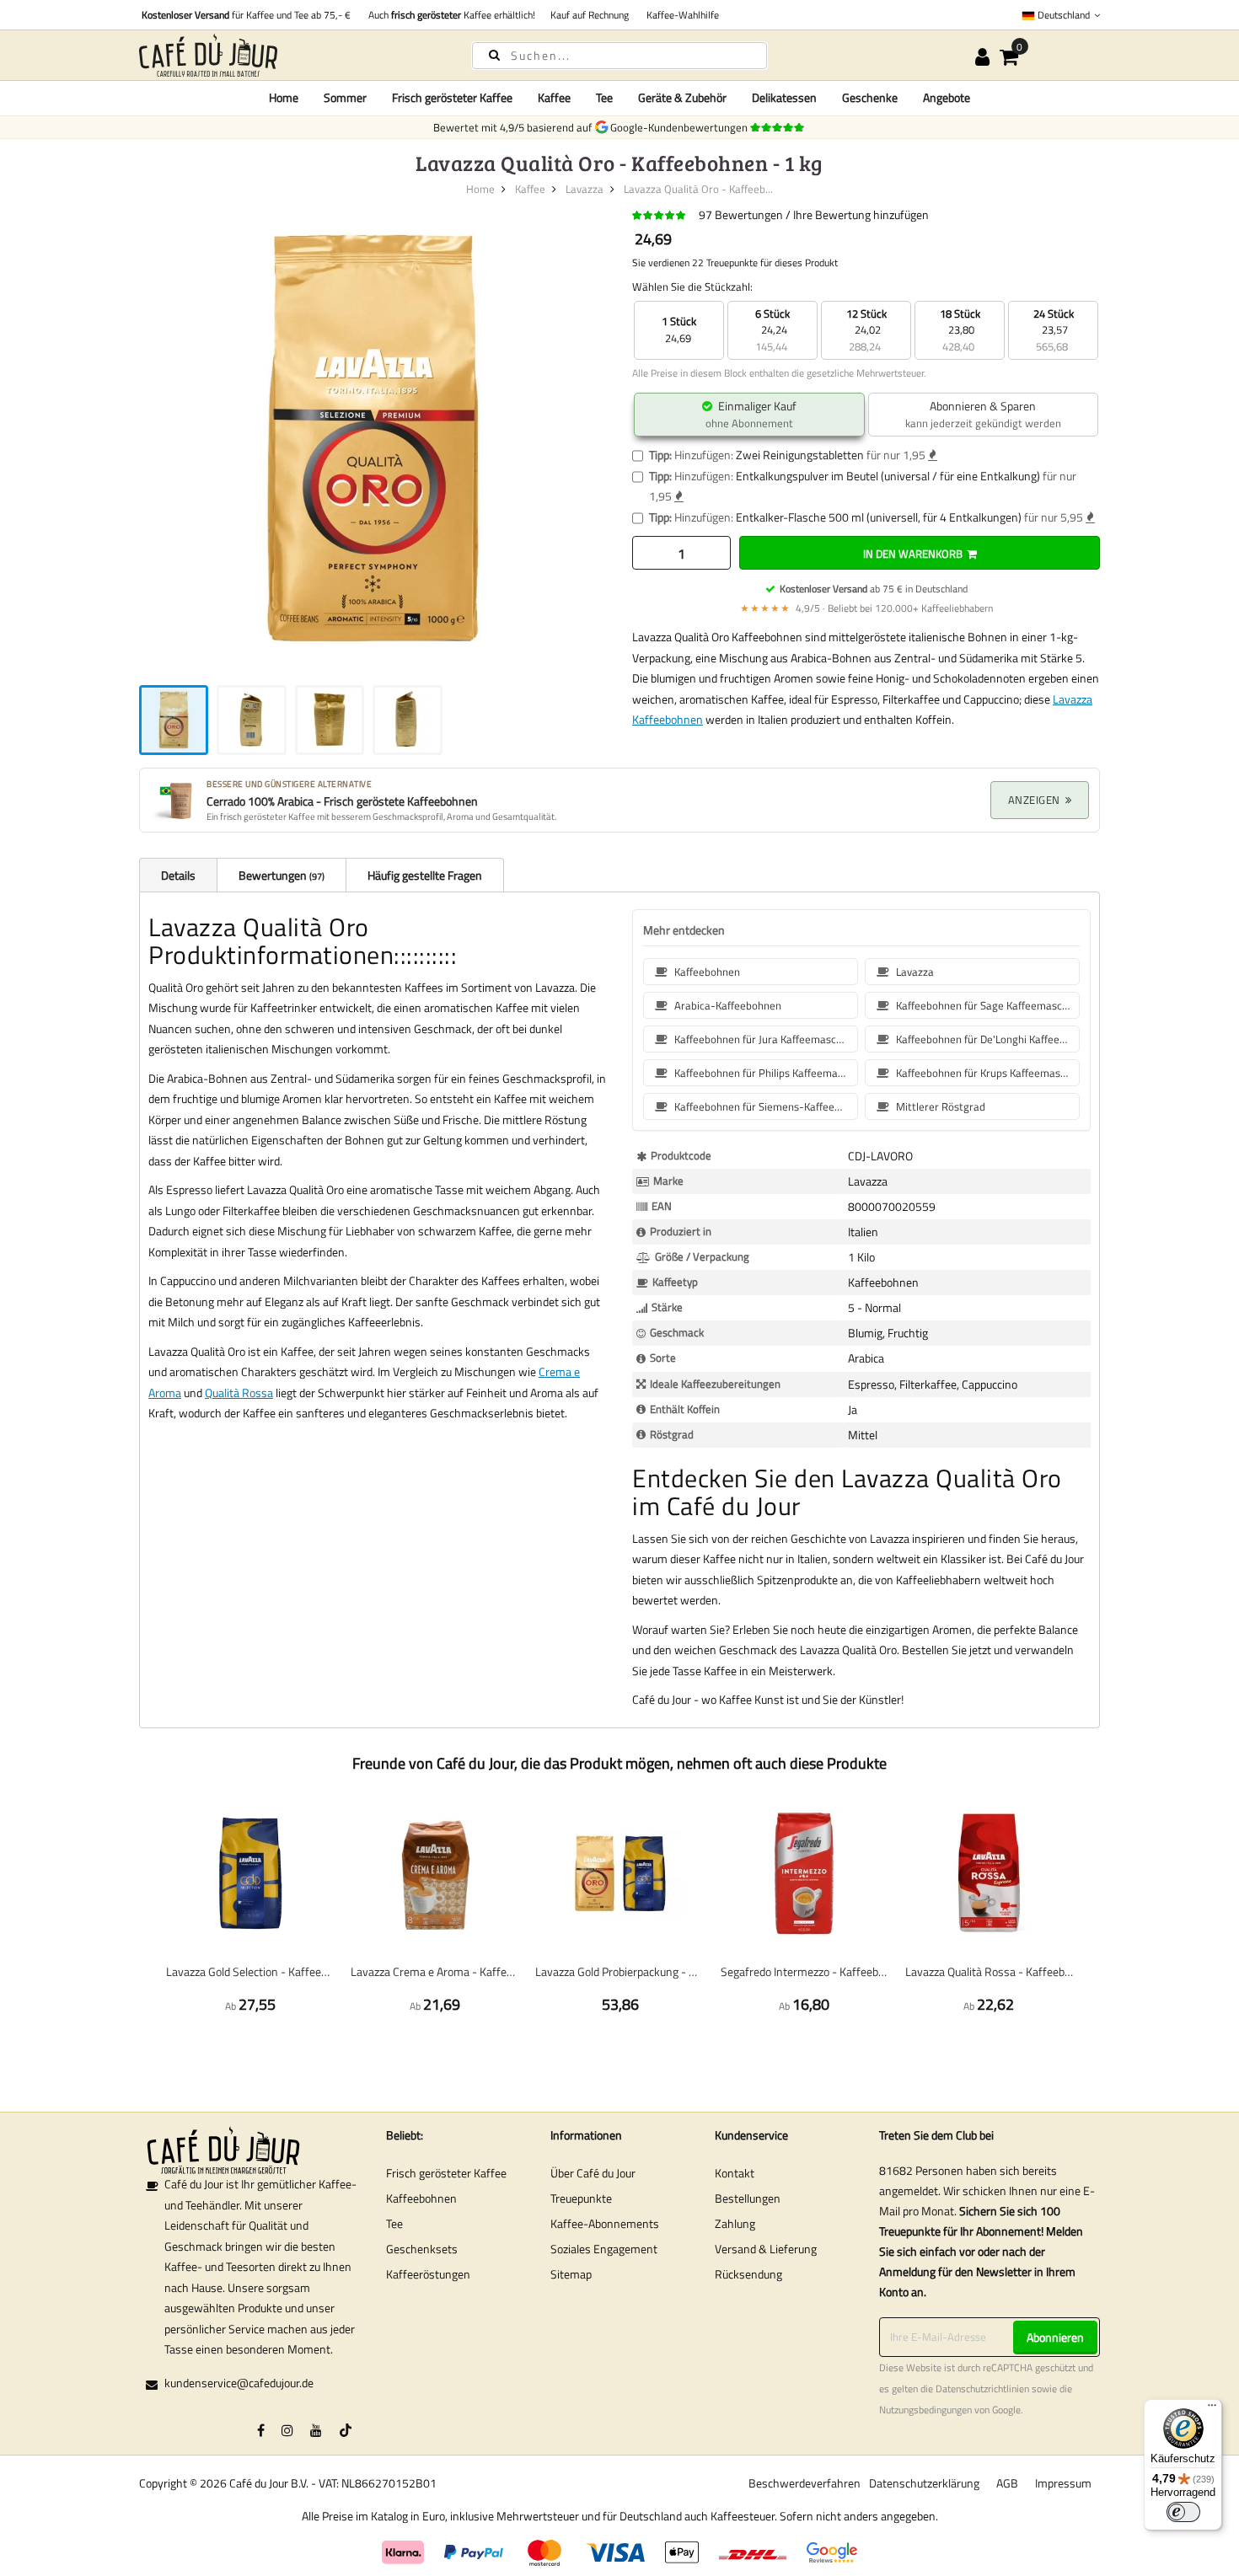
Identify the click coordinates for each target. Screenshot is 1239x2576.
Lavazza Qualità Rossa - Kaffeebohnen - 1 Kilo (989, 1971)
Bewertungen (280, 875)
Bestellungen (748, 2198)
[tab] (178, 875)
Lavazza (585, 189)
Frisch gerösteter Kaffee (446, 2173)
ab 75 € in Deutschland (874, 589)
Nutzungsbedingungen (925, 2410)
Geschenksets (422, 2249)
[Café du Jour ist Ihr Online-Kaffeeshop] (291, 55)
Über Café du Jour (593, 2173)
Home (284, 97)
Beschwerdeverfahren (805, 2483)
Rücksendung (748, 2274)
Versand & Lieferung (766, 2249)
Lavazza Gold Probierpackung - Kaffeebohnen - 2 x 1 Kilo (619, 1971)
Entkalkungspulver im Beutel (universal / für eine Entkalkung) (888, 476)
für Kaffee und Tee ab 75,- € (246, 15)
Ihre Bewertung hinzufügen (861, 214)
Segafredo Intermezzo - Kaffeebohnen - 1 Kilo (805, 1971)
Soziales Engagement (604, 2249)
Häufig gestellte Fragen (425, 875)
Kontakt (735, 2173)
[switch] (1183, 2512)
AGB (1007, 2483)
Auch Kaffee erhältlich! (449, 15)
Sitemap (571, 2274)
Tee (394, 2223)
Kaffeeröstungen (428, 2274)
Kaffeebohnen (421, 2198)
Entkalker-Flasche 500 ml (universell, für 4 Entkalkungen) (879, 517)
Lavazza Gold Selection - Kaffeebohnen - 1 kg (250, 1971)
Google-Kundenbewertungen (681, 127)
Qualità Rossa (239, 1392)
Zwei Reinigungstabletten (800, 455)
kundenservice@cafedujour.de (239, 2383)
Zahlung (735, 2223)
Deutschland (1064, 15)
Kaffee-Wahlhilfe (680, 15)
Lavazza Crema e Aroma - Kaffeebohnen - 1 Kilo (434, 1971)
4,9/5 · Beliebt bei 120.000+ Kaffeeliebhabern (866, 608)
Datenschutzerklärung (924, 2483)
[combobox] (619, 56)
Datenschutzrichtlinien (982, 2389)
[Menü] (1212, 2409)
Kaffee (530, 189)
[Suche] (494, 54)
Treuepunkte (581, 2198)
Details (178, 875)
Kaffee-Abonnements (605, 2223)
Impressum (1063, 2483)
